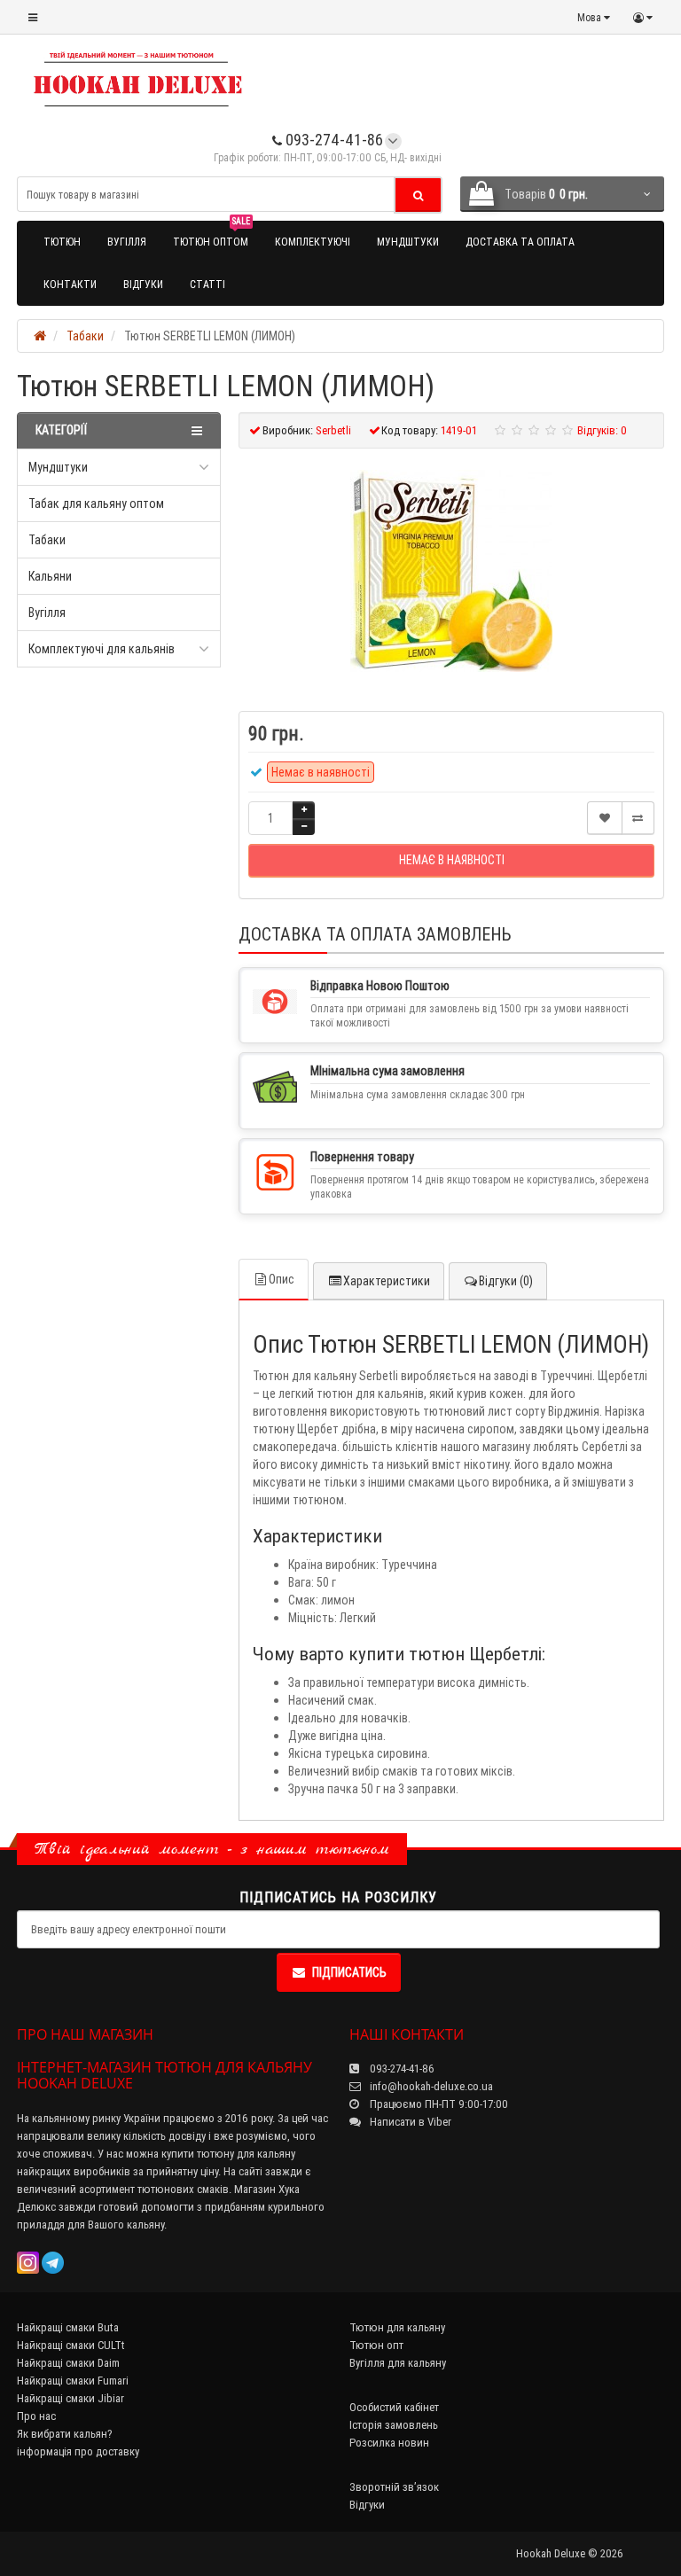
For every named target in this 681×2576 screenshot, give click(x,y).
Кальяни (50, 576)
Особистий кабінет (394, 2407)
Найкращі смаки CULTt (71, 2345)
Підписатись (349, 1972)
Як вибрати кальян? (65, 2434)
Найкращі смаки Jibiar (70, 2398)
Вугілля (127, 242)
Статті (207, 284)
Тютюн (62, 242)
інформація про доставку (78, 2451)
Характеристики (387, 1281)
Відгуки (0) (506, 1281)
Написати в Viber (409, 2122)
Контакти (70, 284)
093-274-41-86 (333, 140)
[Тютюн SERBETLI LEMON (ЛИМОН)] (451, 571)
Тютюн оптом (211, 234)
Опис (282, 1279)
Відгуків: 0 (602, 430)
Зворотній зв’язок (394, 2487)
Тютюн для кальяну (397, 2327)
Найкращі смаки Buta (68, 2327)
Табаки (47, 540)
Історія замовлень (394, 2425)
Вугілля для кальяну (398, 2363)
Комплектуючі (313, 242)
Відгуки (143, 284)
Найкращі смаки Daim (68, 2363)
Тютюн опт (376, 2345)
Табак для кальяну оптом (96, 503)
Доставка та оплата (520, 242)
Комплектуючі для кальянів (102, 649)
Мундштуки (408, 242)
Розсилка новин (389, 2443)
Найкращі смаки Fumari (73, 2381)
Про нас (36, 2416)
